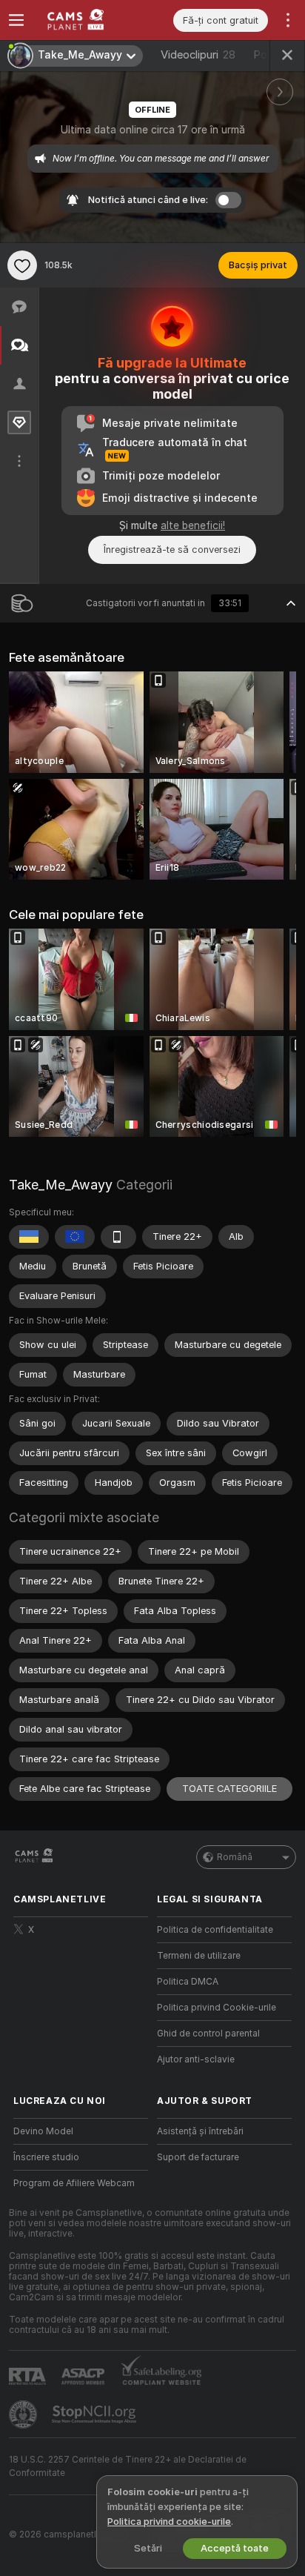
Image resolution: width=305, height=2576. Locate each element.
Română (235, 1857)
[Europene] (75, 1237)
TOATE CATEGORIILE (229, 1789)
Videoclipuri (198, 55)
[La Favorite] (22, 265)
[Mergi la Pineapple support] (24, 2414)
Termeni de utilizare (199, 1956)
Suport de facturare (198, 2157)
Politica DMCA (188, 1982)
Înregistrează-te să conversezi (172, 550)
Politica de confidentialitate (215, 1930)
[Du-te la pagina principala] (93, 20)
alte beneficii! (193, 525)
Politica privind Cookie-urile (217, 2008)
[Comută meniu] (16, 20)
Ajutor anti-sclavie (196, 2059)
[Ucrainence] (29, 1237)
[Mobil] (118, 1237)
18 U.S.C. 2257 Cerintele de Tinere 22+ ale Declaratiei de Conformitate (128, 2466)
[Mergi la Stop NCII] (95, 2414)
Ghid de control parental (208, 2034)
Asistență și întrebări (200, 2131)
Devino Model (43, 2131)
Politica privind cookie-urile (169, 2522)
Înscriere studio (46, 2157)
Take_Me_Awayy (61, 1185)
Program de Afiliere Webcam (74, 2183)
